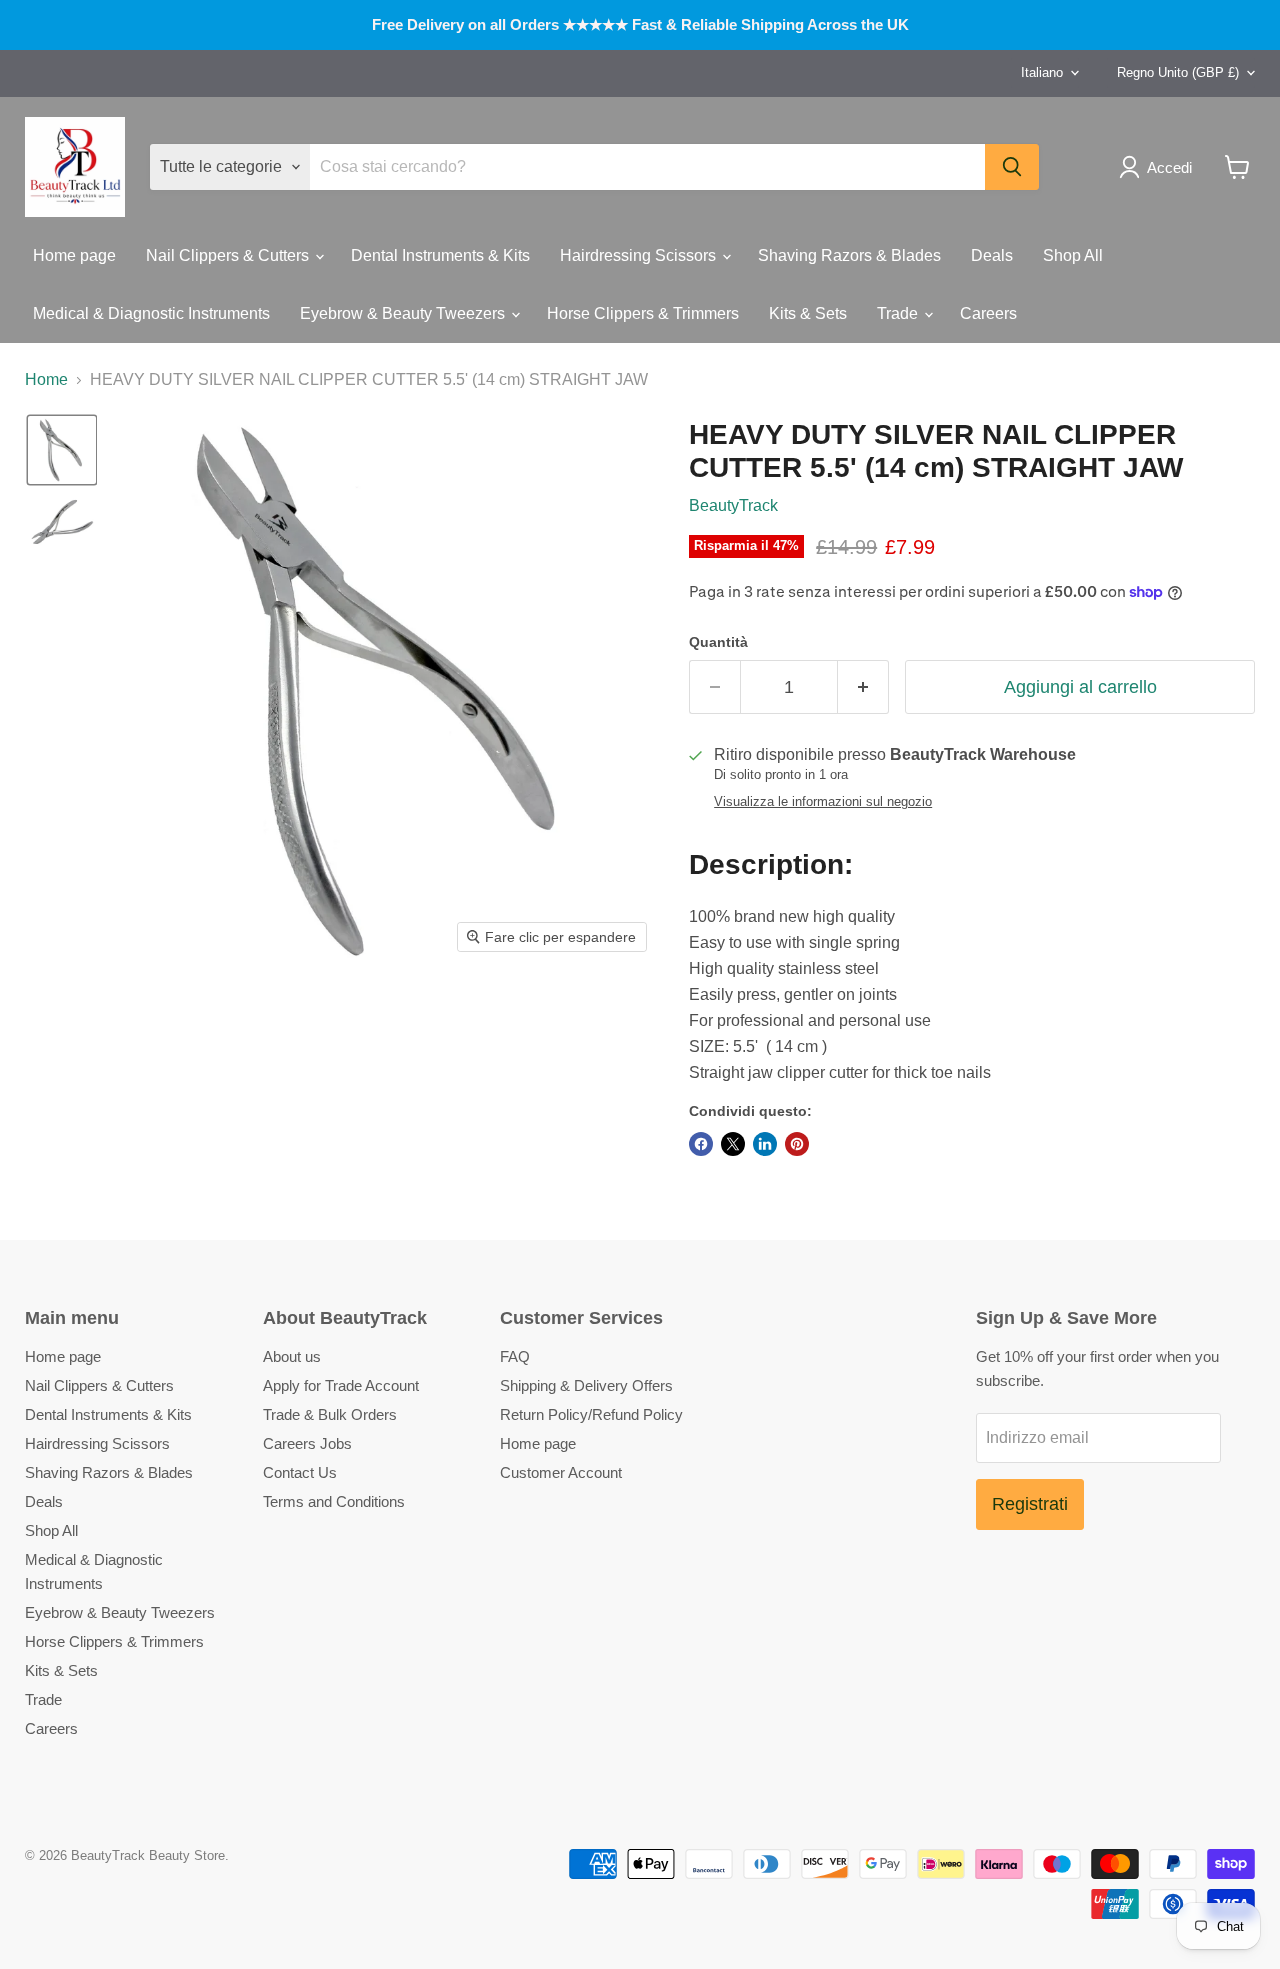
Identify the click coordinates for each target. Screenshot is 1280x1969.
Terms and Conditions (334, 1501)
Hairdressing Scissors (640, 255)
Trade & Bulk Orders (330, 1414)
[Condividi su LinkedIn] (765, 1144)
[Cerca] (1012, 167)
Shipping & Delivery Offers (586, 1385)
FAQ (515, 1356)
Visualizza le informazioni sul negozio (823, 802)
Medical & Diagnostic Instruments (151, 313)
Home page (74, 255)
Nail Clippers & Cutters (229, 255)
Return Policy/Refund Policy (591, 1414)
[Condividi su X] (733, 1144)
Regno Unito (1178, 72)
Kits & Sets (808, 313)
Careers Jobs (307, 1443)
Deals (992, 255)
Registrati (1030, 1504)
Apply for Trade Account (341, 1385)
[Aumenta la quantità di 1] (863, 687)
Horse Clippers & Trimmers (643, 313)
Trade (899, 313)
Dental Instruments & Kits (440, 255)
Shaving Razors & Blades (849, 255)
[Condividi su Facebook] (701, 1144)
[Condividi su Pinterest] (797, 1144)
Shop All (1073, 255)
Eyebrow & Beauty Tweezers (404, 313)
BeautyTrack (733, 505)
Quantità (718, 642)
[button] (1159, 167)
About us (292, 1356)
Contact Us (300, 1472)
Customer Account (561, 1472)
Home (46, 379)
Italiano (1042, 72)
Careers (988, 313)
